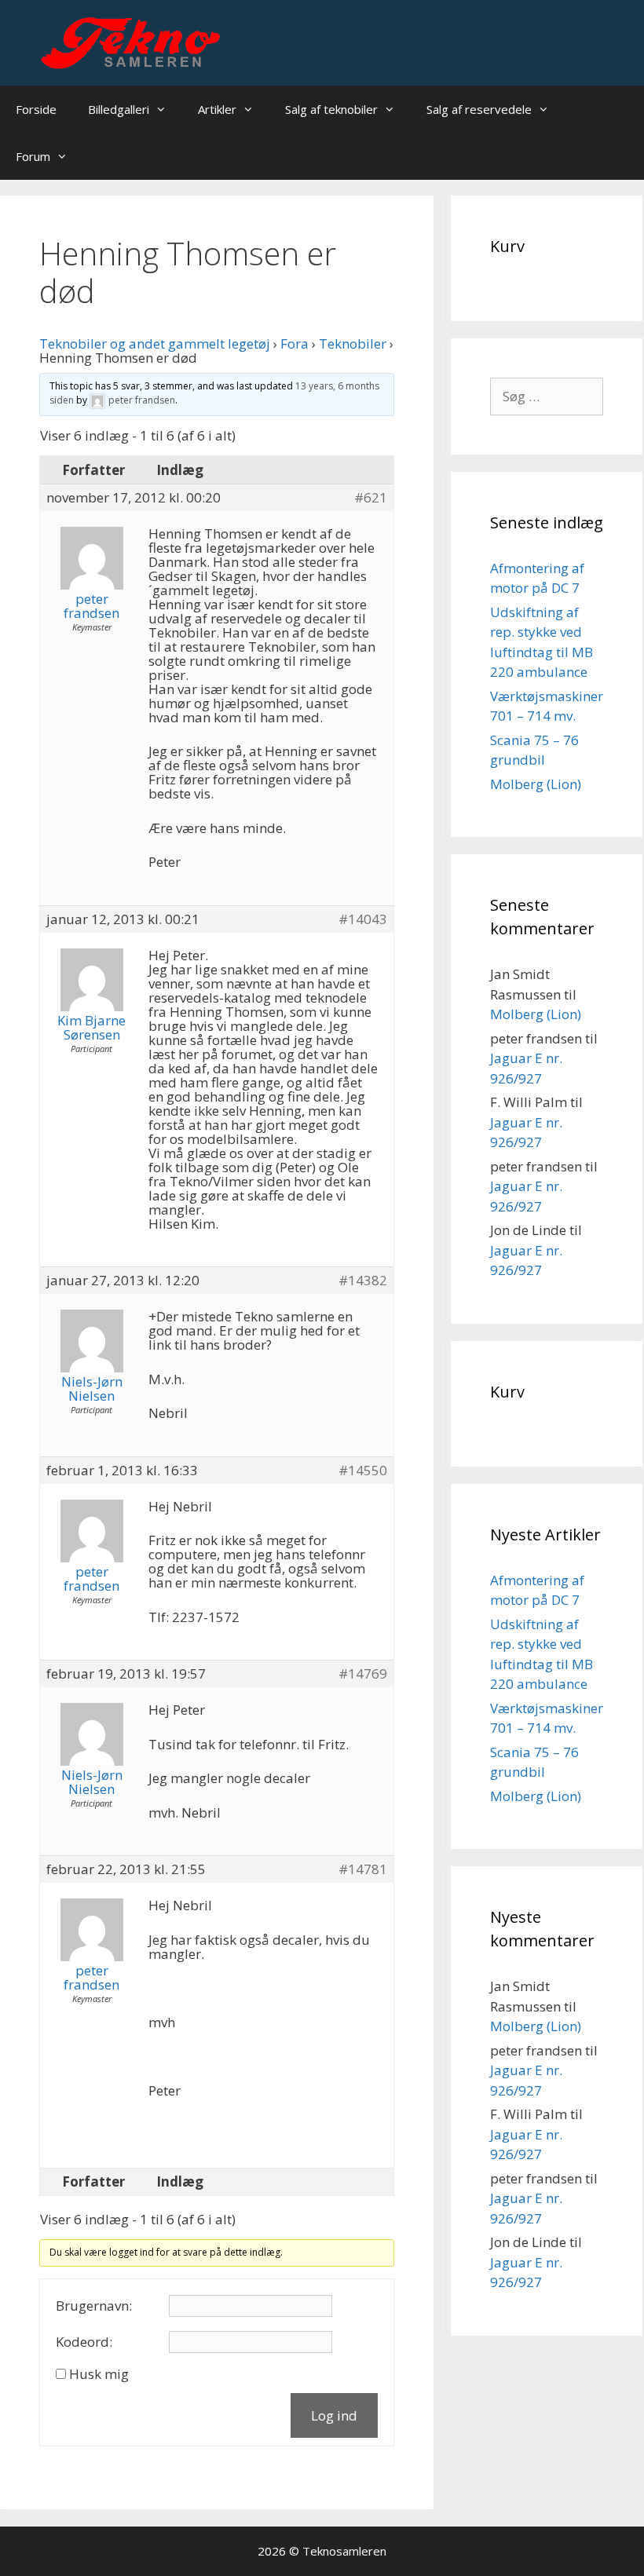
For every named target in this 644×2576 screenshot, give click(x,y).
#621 (371, 498)
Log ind (334, 2415)
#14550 (363, 1471)
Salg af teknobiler (331, 109)
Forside (36, 109)
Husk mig (99, 2374)
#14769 (363, 1674)
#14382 (363, 1281)
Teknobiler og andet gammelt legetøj (155, 343)
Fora (295, 343)
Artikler (217, 109)
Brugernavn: (94, 2306)
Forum (33, 156)
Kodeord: (84, 2342)
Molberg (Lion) (536, 784)
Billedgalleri (119, 109)
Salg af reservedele (479, 109)
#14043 (363, 919)
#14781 (363, 1869)
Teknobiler (353, 343)
